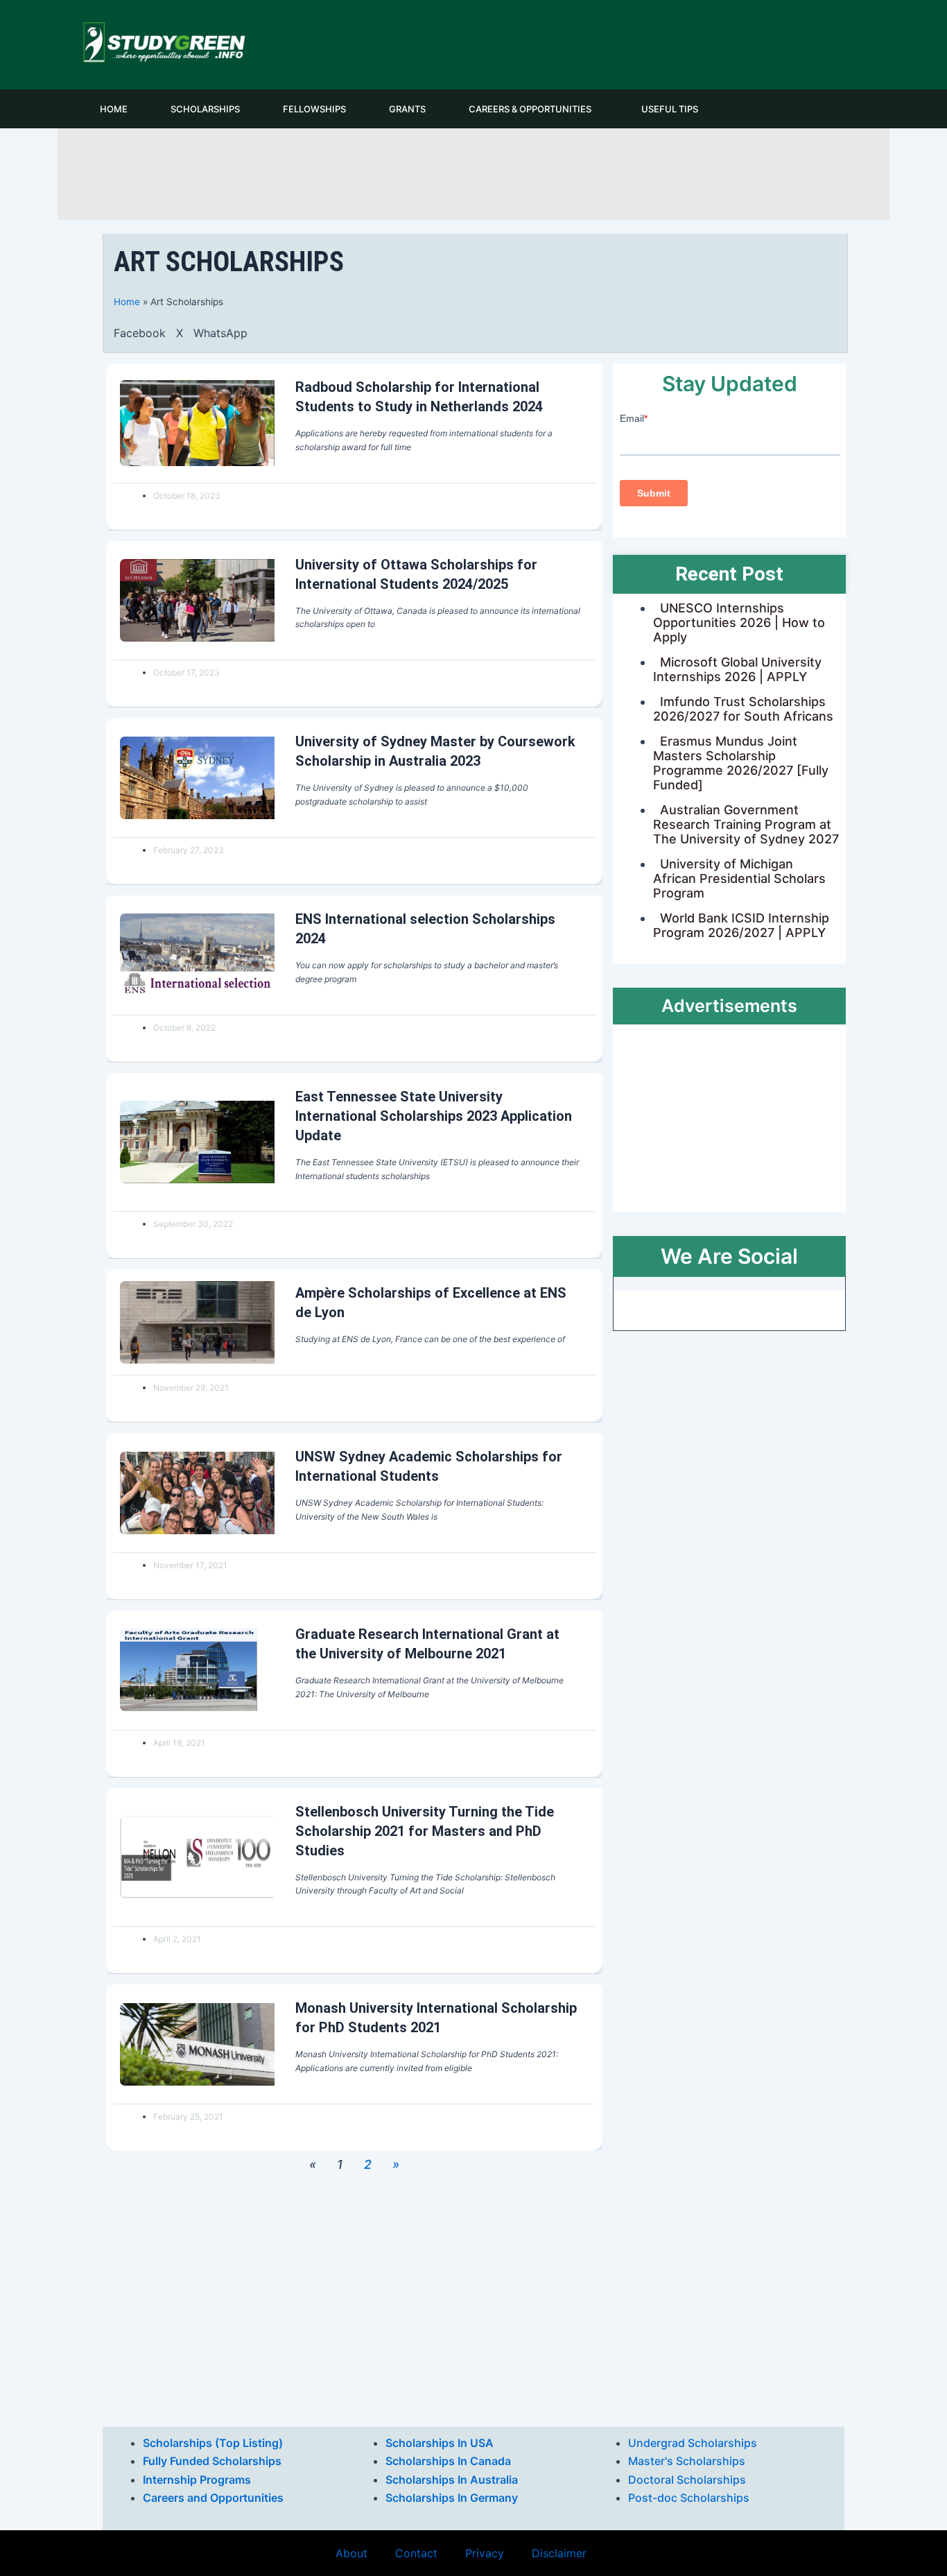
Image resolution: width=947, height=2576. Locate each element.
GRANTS (407, 109)
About (351, 2553)
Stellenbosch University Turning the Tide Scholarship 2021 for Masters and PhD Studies (425, 1831)
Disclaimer (559, 2553)
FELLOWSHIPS (314, 109)
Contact (416, 2553)
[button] (140, 333)
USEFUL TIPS (670, 109)
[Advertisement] (473, 172)
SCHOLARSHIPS (205, 109)
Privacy (485, 2553)
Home (127, 302)
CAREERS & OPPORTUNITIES (530, 109)
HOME (114, 109)
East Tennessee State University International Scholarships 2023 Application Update (434, 1116)
